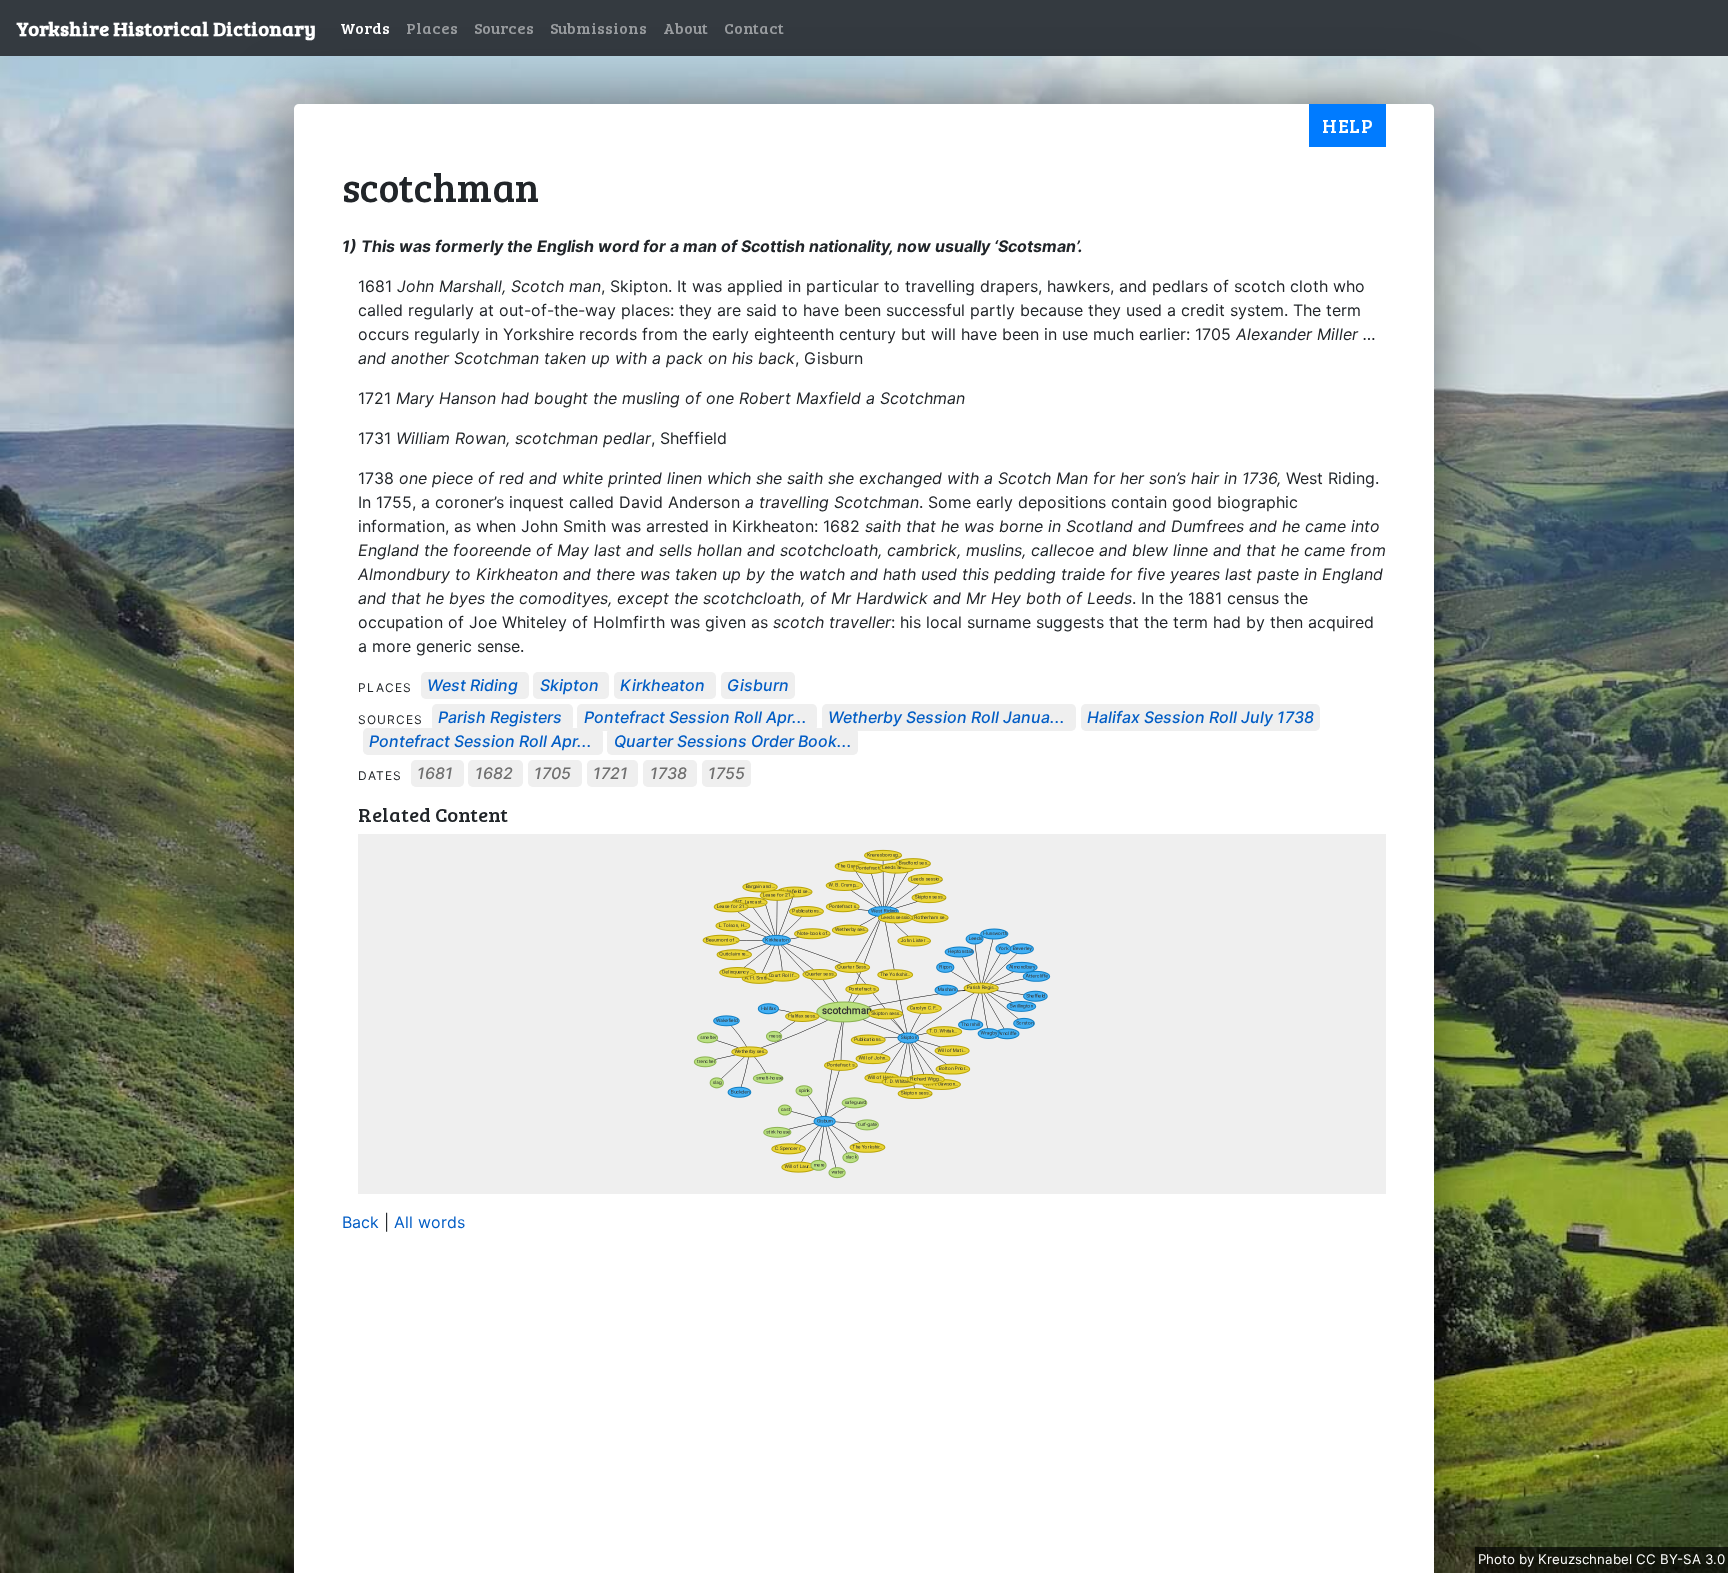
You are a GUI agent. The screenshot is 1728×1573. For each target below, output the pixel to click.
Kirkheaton (662, 686)
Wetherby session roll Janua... (946, 718)
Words (365, 27)
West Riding (472, 686)
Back (360, 1222)
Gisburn (758, 686)
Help (1347, 125)
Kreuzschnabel (1587, 1559)
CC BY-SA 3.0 (1680, 1559)
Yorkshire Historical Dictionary (166, 28)
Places (432, 27)
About (685, 27)
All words (429, 1222)
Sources (504, 27)
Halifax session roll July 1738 (1200, 718)
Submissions (598, 27)
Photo (1498, 1559)
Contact (754, 27)
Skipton (569, 686)
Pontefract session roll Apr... (695, 718)
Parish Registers (500, 718)
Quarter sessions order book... (733, 742)
